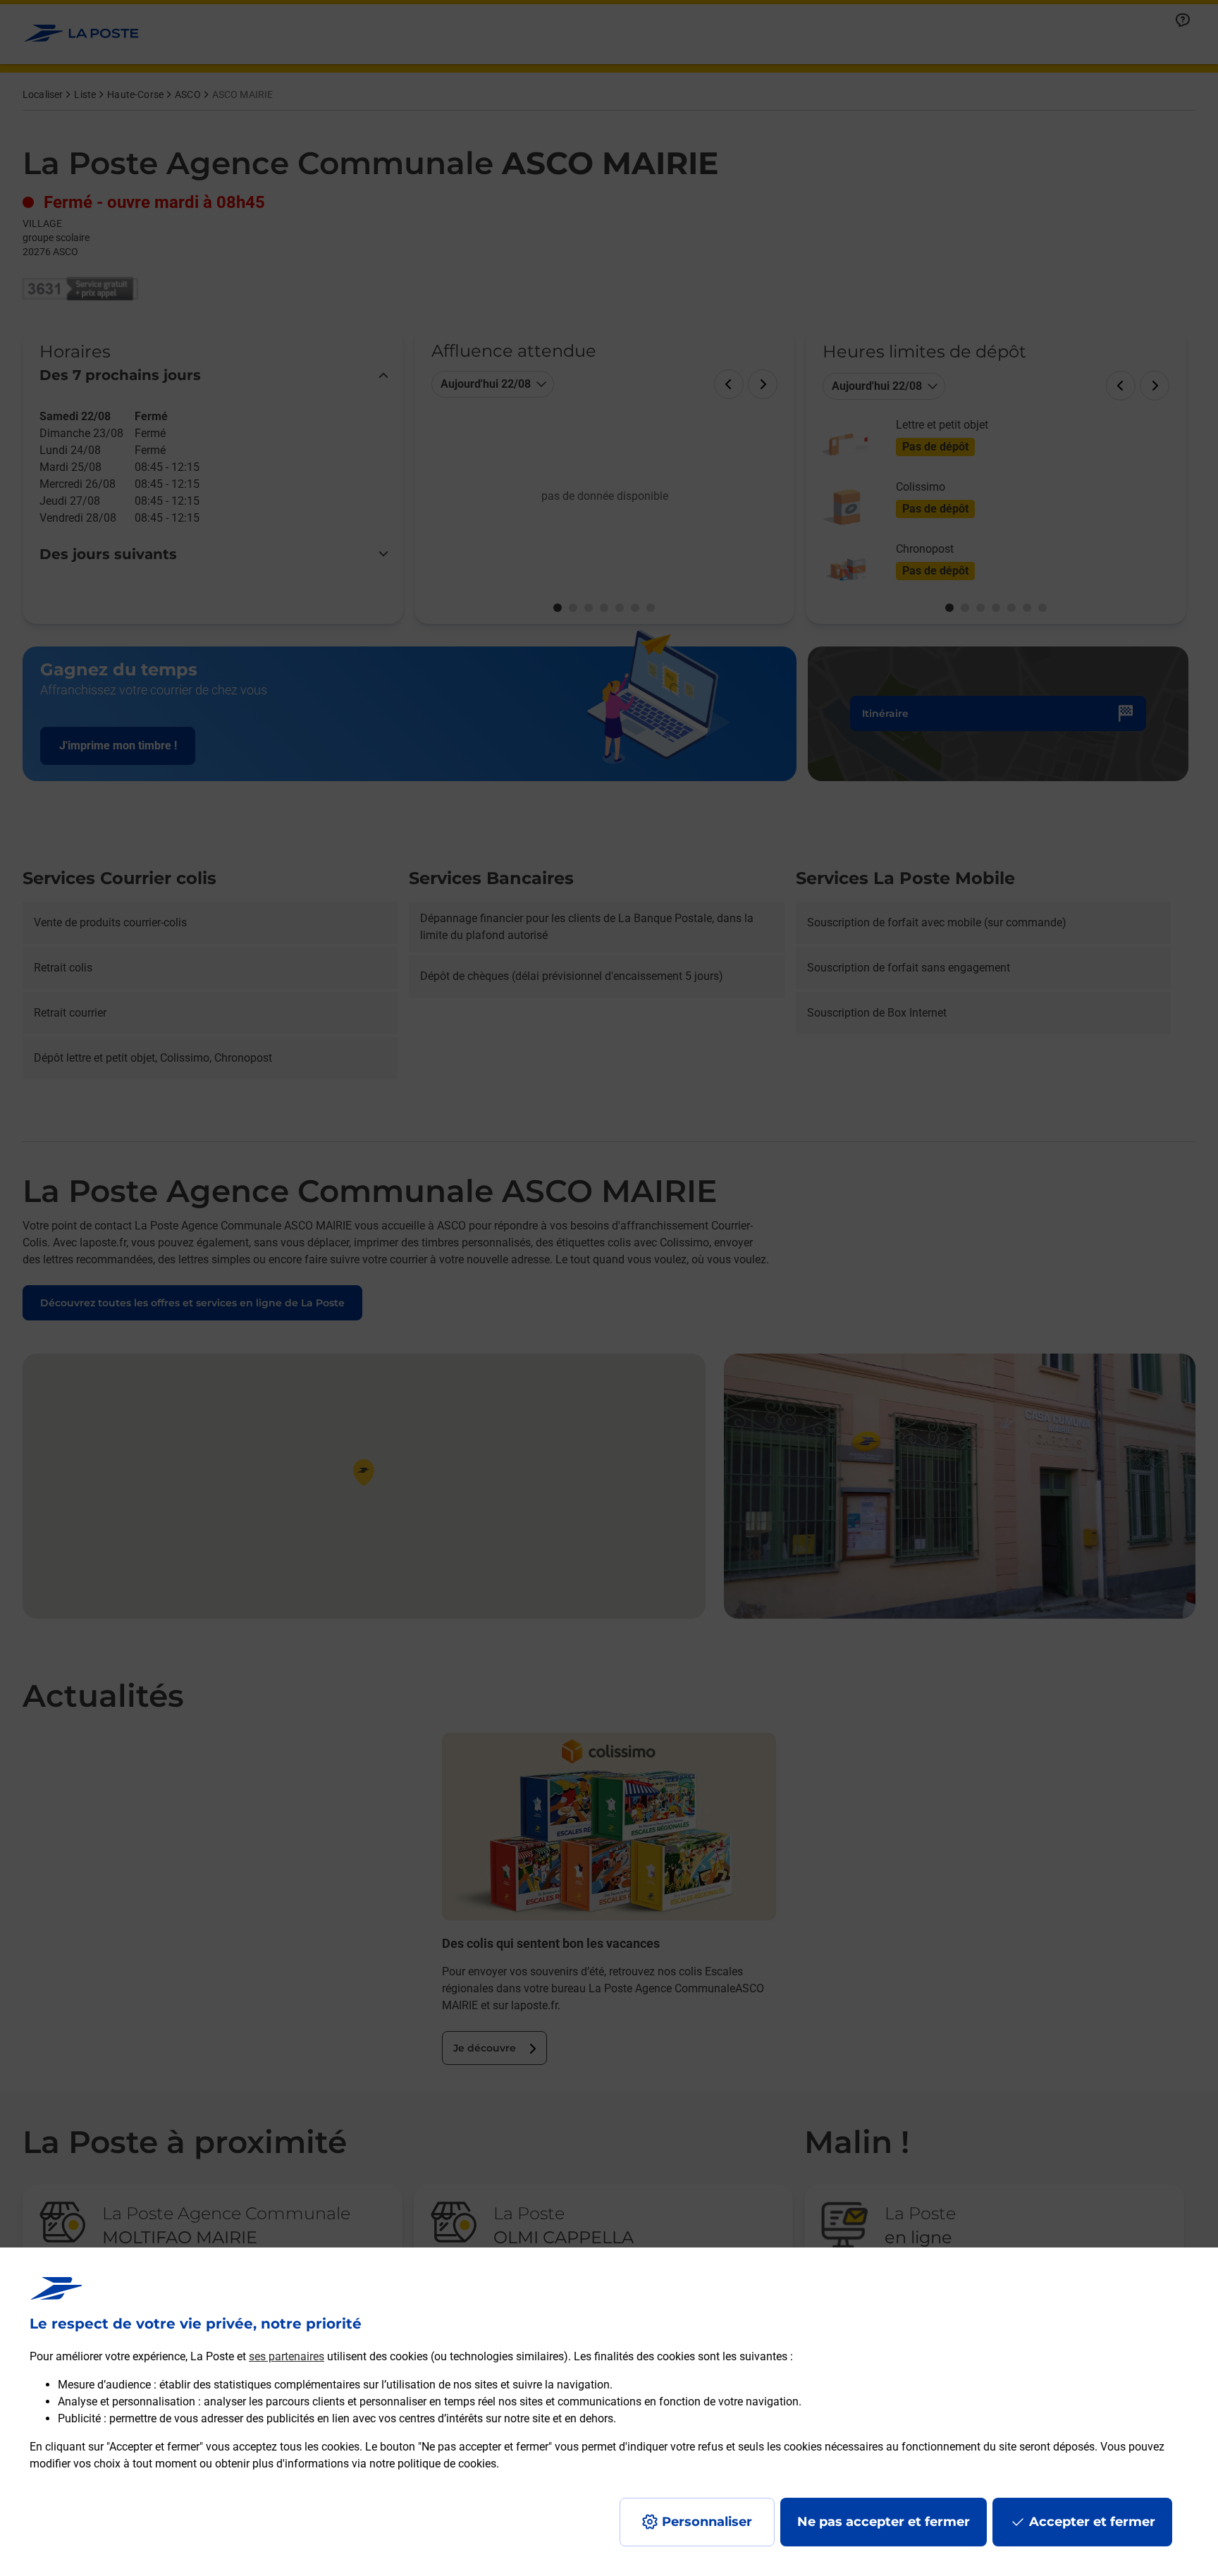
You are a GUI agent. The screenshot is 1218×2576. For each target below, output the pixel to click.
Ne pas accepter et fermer (884, 2522)
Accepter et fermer (1092, 2522)
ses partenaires (287, 2356)
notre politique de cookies (433, 2464)
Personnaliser (707, 2522)
